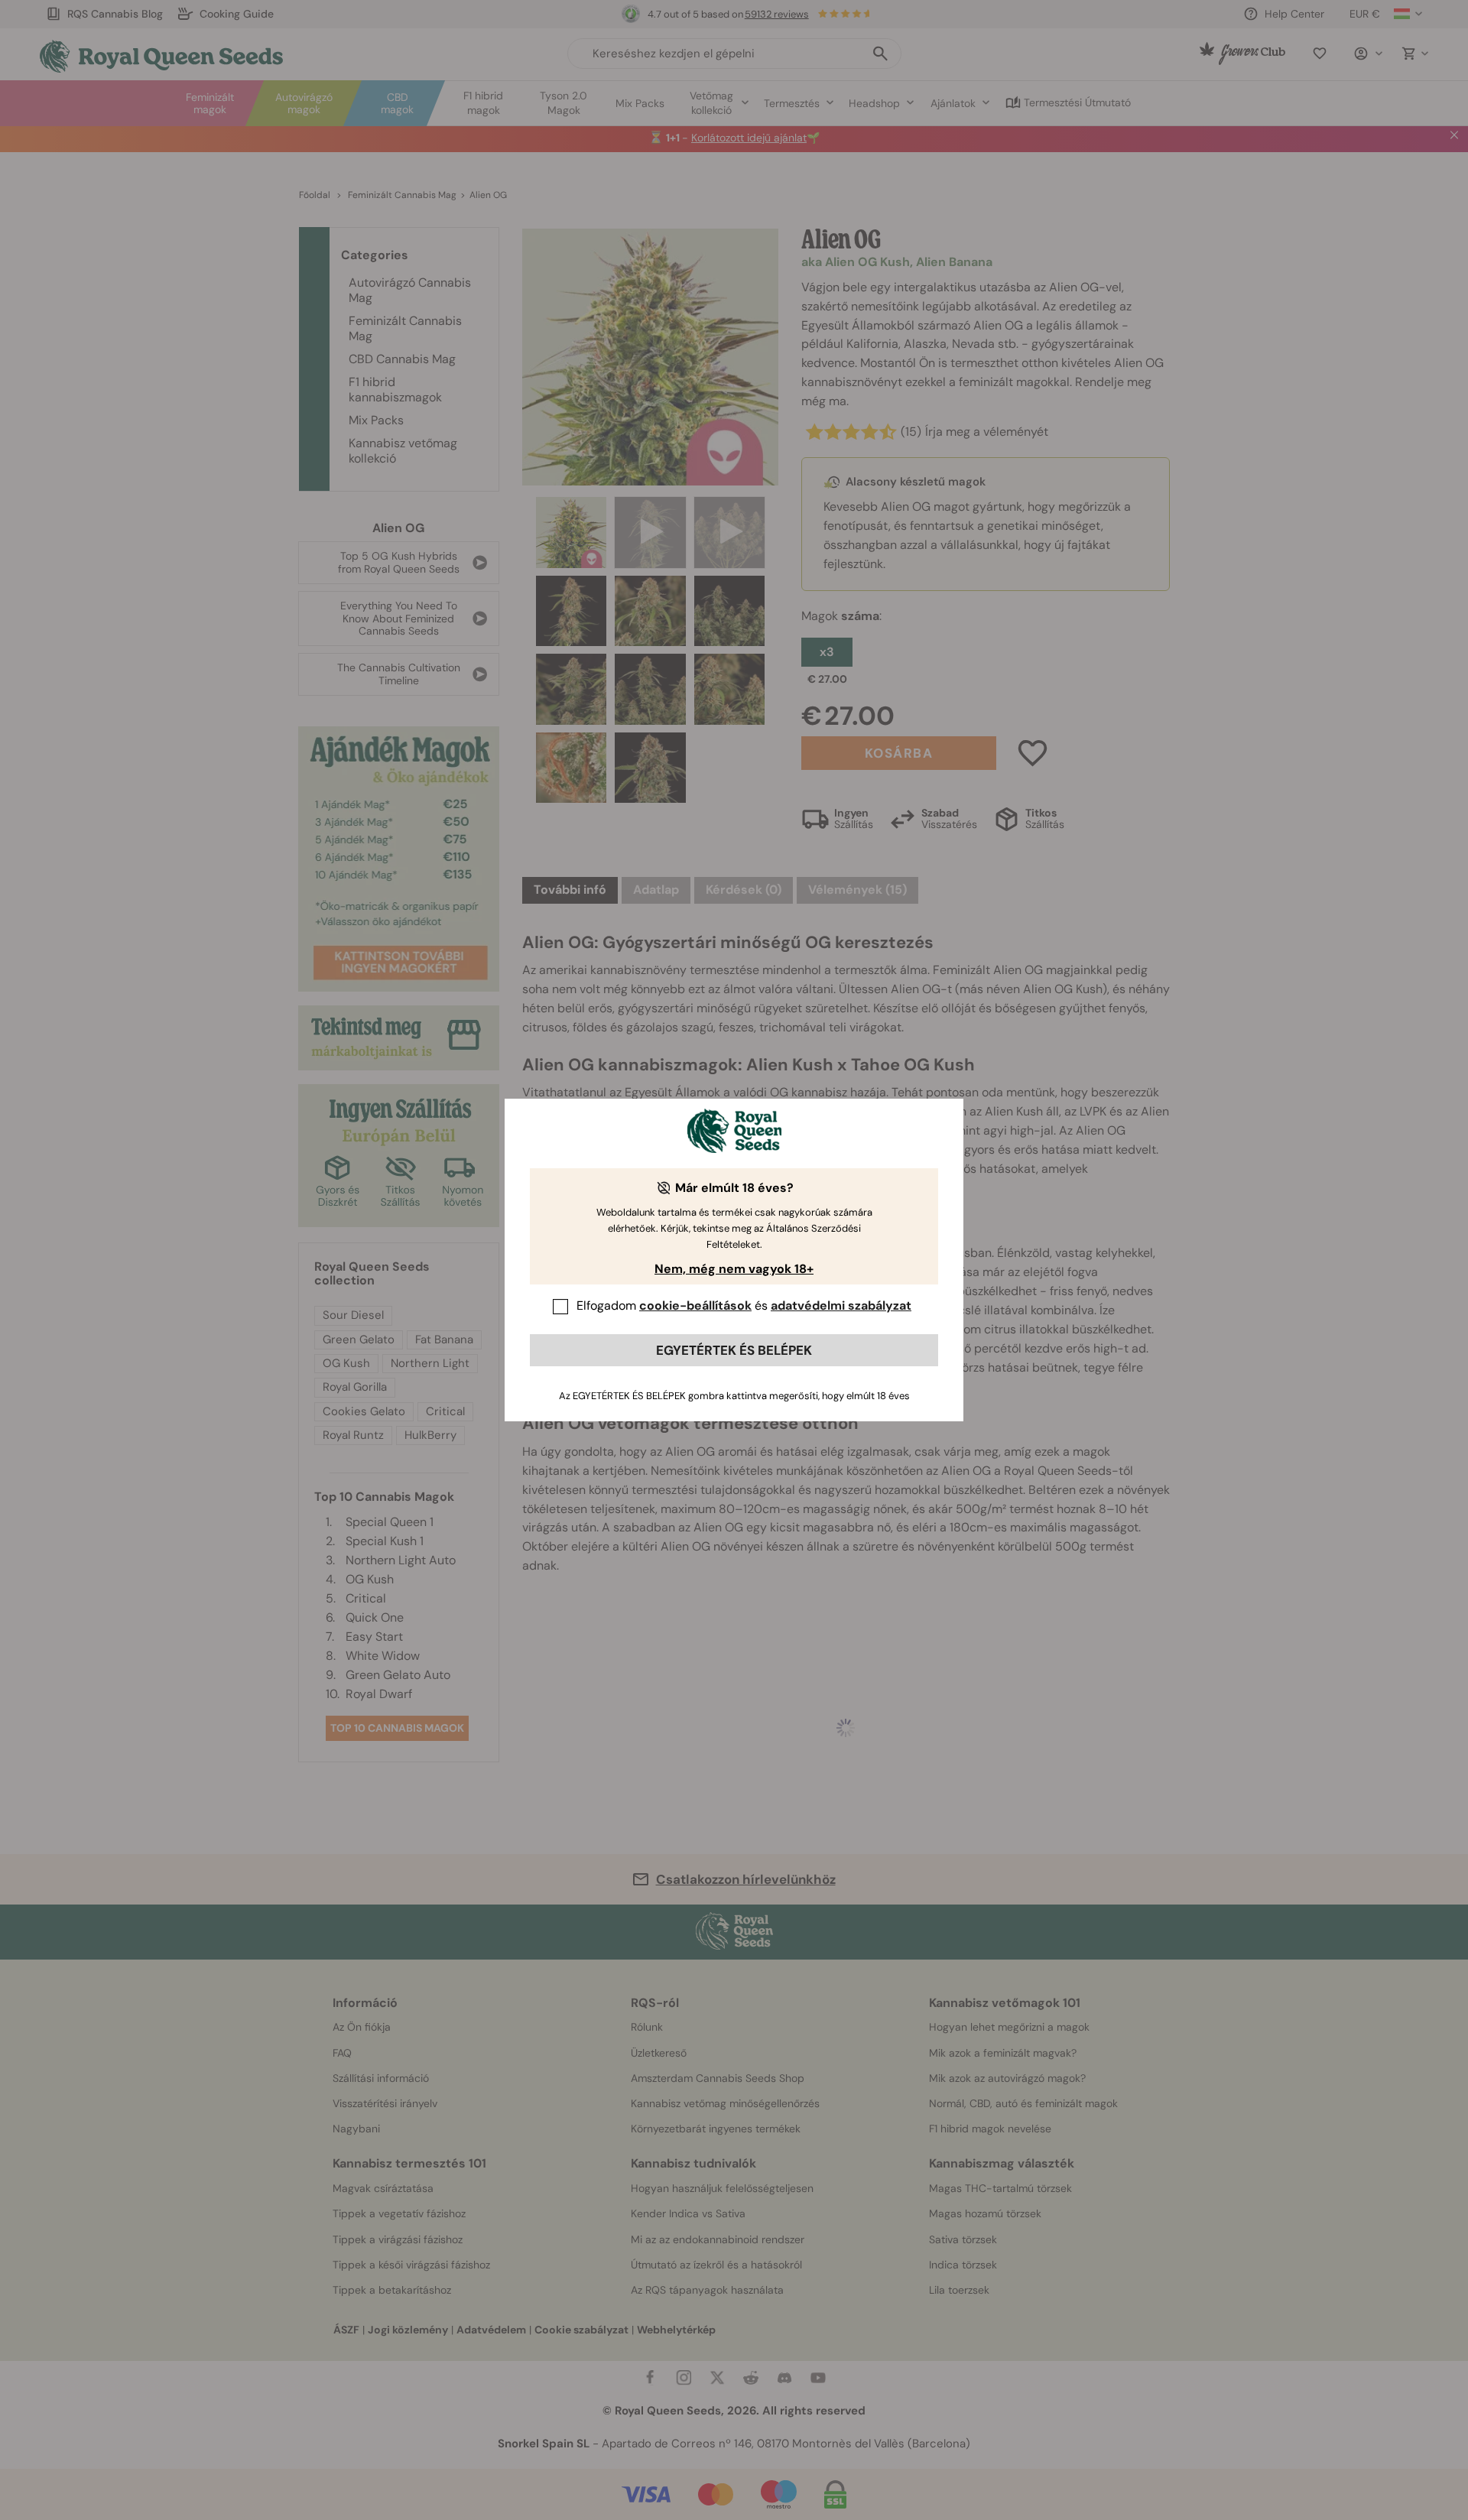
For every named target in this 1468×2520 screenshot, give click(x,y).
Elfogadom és (744, 1305)
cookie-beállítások (695, 1305)
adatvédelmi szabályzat (841, 1305)
